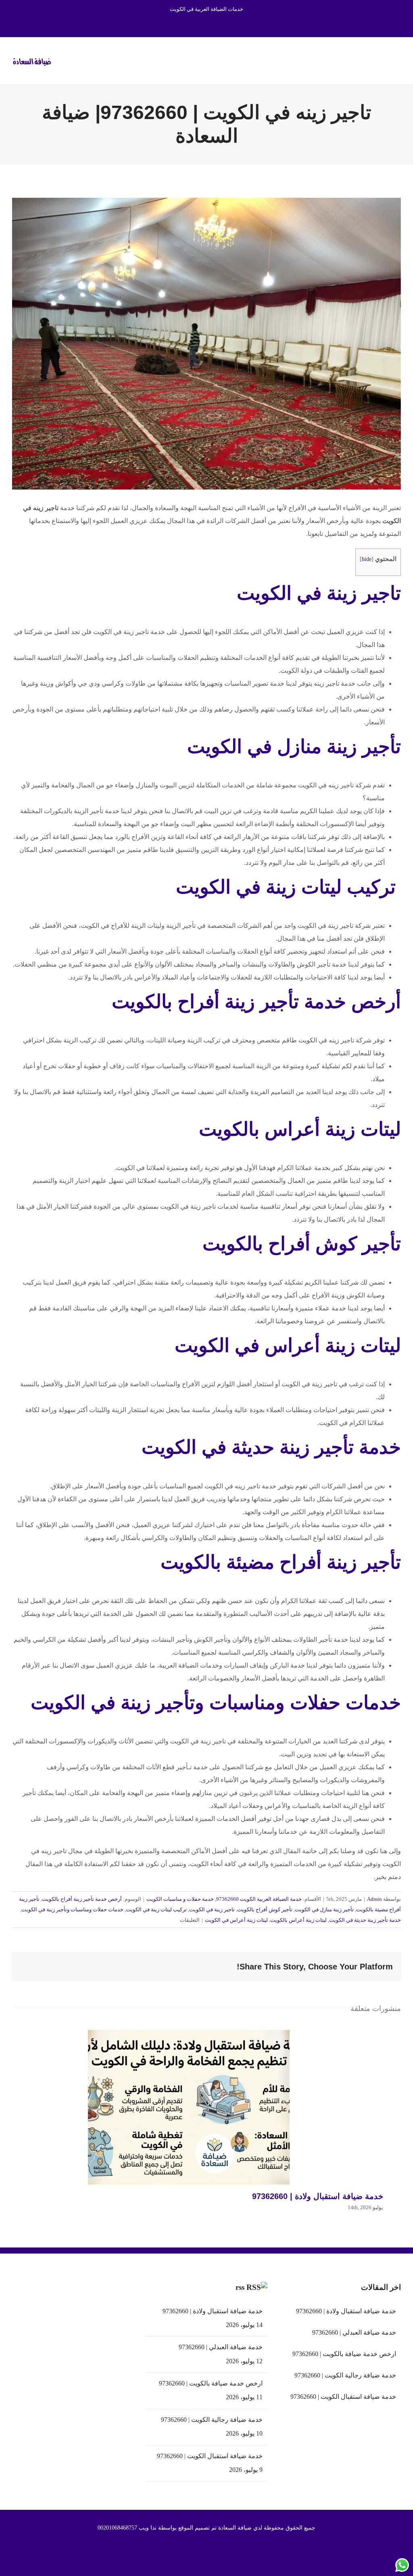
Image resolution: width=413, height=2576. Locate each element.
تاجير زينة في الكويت (319, 593)
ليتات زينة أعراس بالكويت (298, 1920)
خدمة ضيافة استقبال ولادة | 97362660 (189, 2107)
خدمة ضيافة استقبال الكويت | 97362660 (210, 2456)
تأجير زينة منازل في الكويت (324, 1910)
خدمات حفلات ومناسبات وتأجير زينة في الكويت (72, 1910)
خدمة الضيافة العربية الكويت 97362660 (259, 1899)
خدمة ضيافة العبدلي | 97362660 (220, 2347)
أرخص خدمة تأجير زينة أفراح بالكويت (82, 1899)
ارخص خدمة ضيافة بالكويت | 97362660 (211, 2383)
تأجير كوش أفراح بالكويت (265, 1910)
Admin (374, 1899)
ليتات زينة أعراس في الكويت (236, 1920)
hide (367, 559)
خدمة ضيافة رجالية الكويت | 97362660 (212, 2420)
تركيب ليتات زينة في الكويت (156, 1910)
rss (240, 2287)
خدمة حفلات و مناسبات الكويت (180, 1899)
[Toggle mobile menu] (398, 60)
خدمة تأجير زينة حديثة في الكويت (365, 1920)
